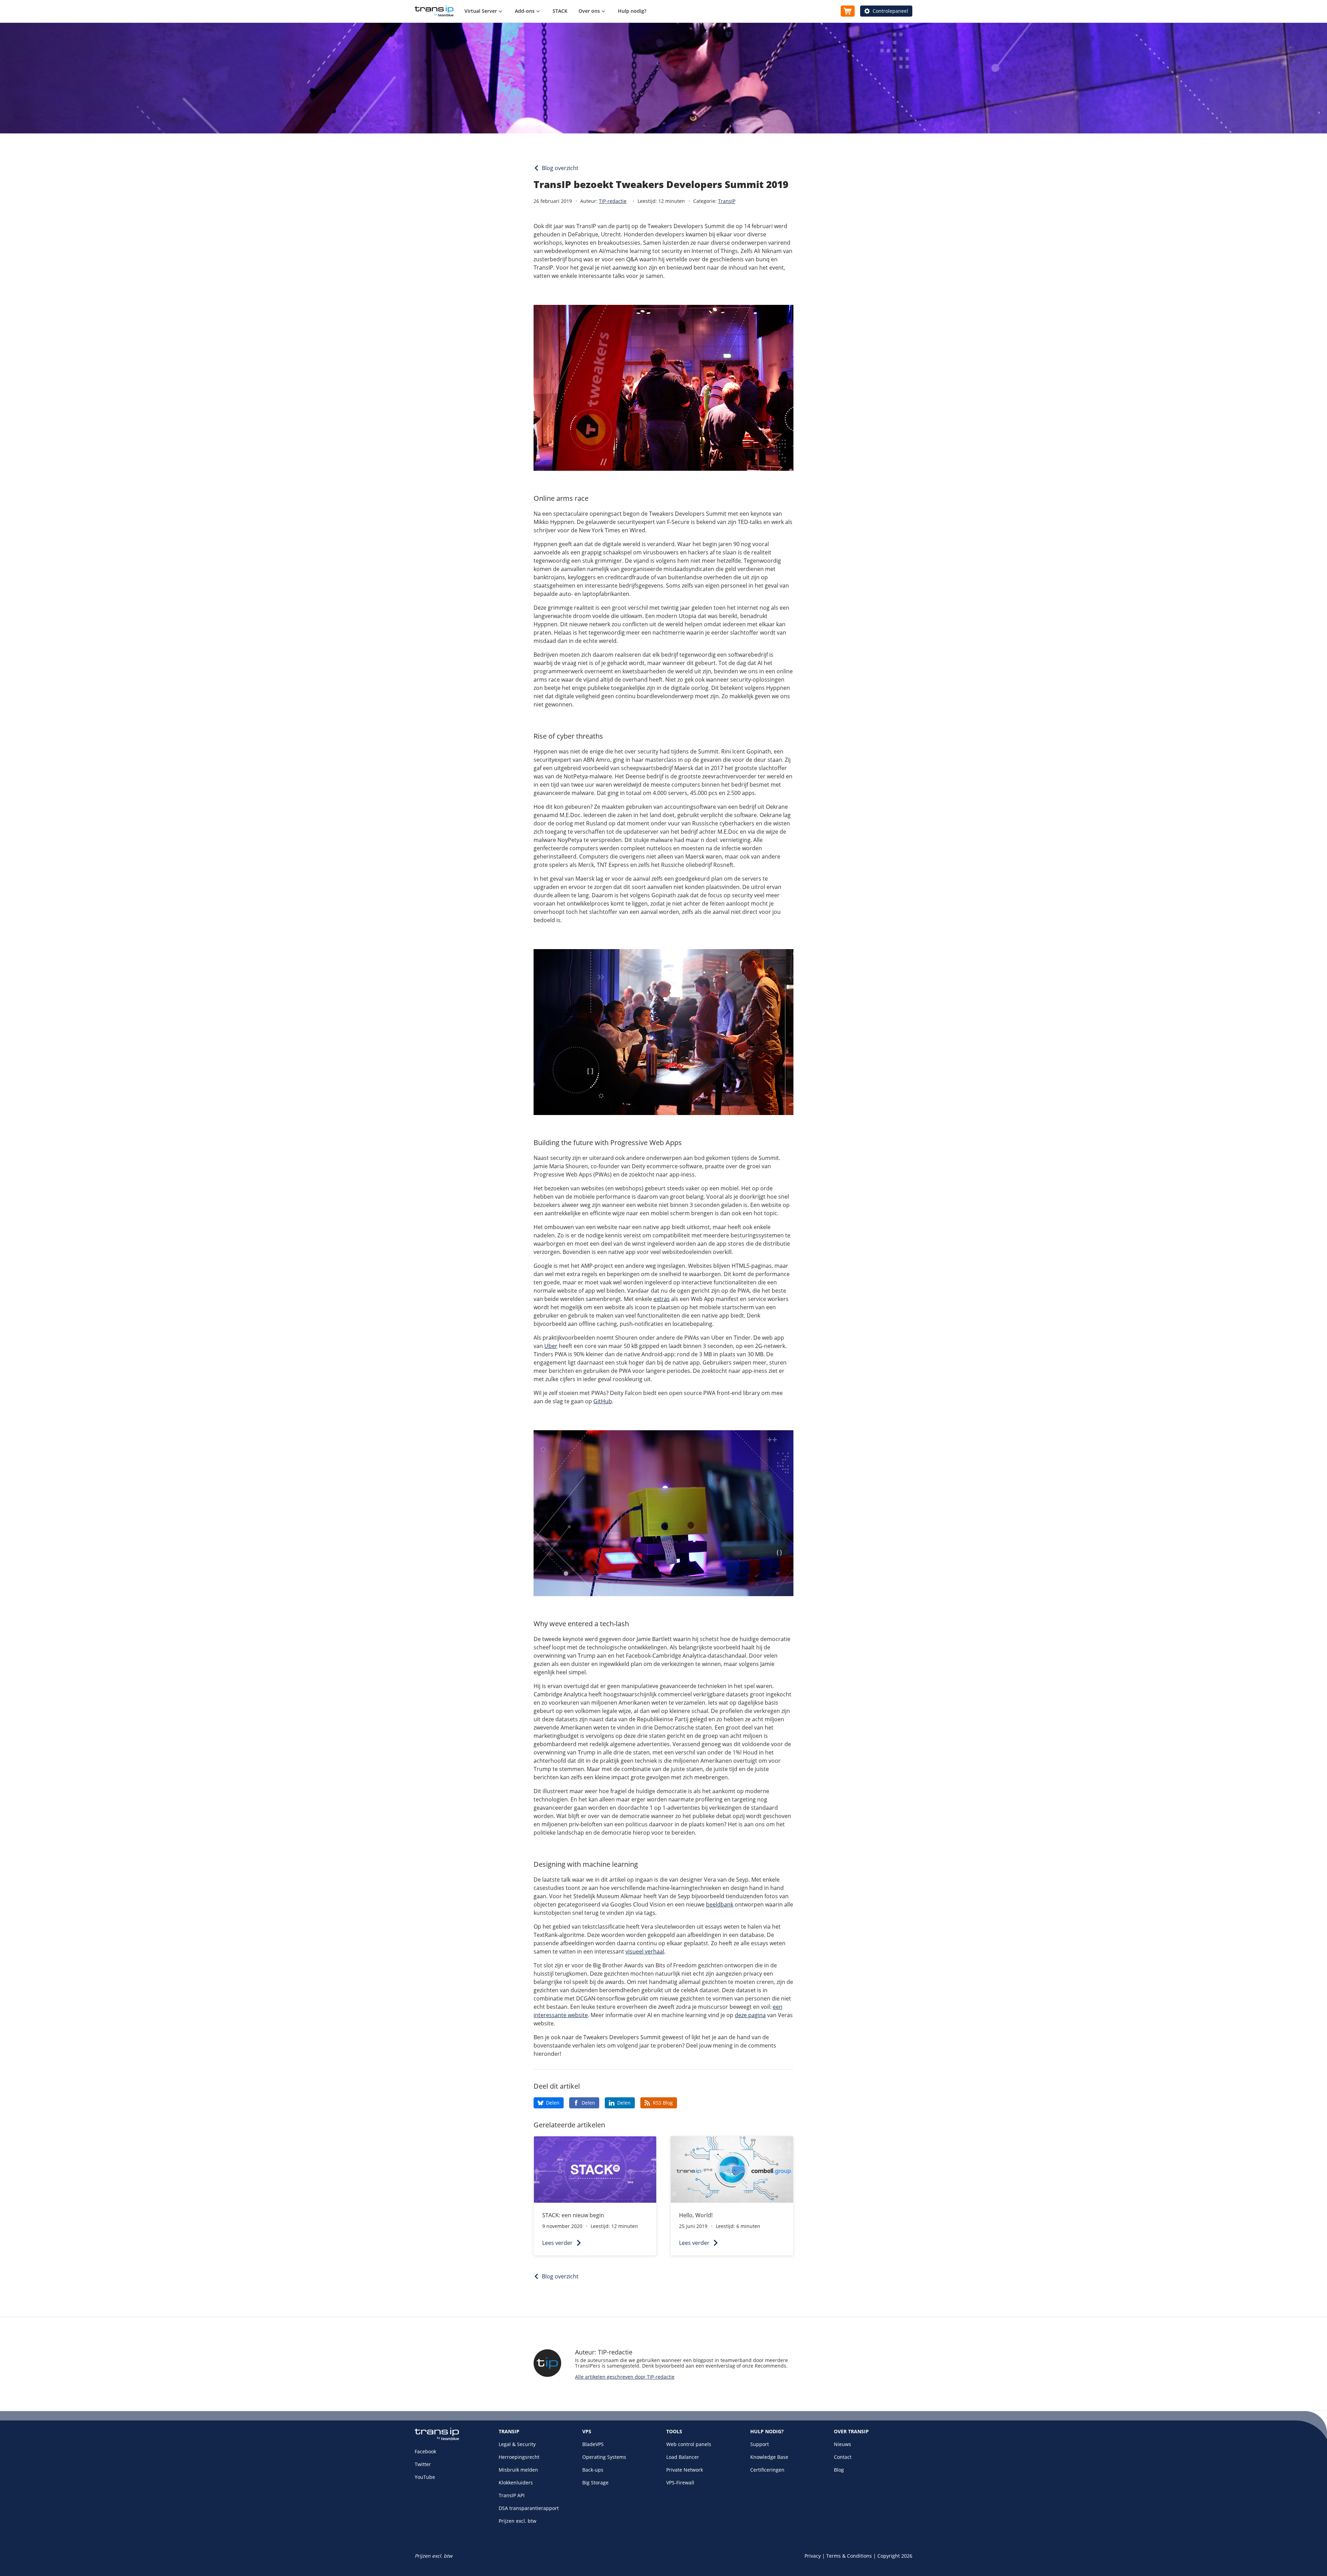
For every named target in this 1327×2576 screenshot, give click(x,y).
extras (662, 1299)
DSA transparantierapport (529, 2508)
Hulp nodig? (632, 11)
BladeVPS (593, 2444)
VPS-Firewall (680, 2483)
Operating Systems (604, 2457)
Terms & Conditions (849, 2556)
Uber (551, 1346)
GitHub (603, 1401)
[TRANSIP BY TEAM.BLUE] (437, 2439)
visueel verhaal (645, 1951)
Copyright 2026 (895, 2556)
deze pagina (750, 2015)
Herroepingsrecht (519, 2457)
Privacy (813, 2556)
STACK (560, 11)
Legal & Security (517, 2444)
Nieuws (843, 2444)
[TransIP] (434, 11)
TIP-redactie (613, 201)
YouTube (425, 2477)
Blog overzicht (560, 168)
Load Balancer (683, 2457)
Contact (843, 2457)
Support (760, 2444)
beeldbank (720, 1904)
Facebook (425, 2451)
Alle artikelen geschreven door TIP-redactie (625, 2377)
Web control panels (689, 2444)
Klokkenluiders (516, 2483)
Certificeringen (767, 2470)
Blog (839, 2470)
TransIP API (512, 2495)
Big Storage (595, 2483)
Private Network (685, 2470)
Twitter (423, 2464)
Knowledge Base (769, 2457)
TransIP (727, 201)
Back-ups (593, 2470)
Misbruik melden (518, 2470)
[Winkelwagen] (848, 11)
